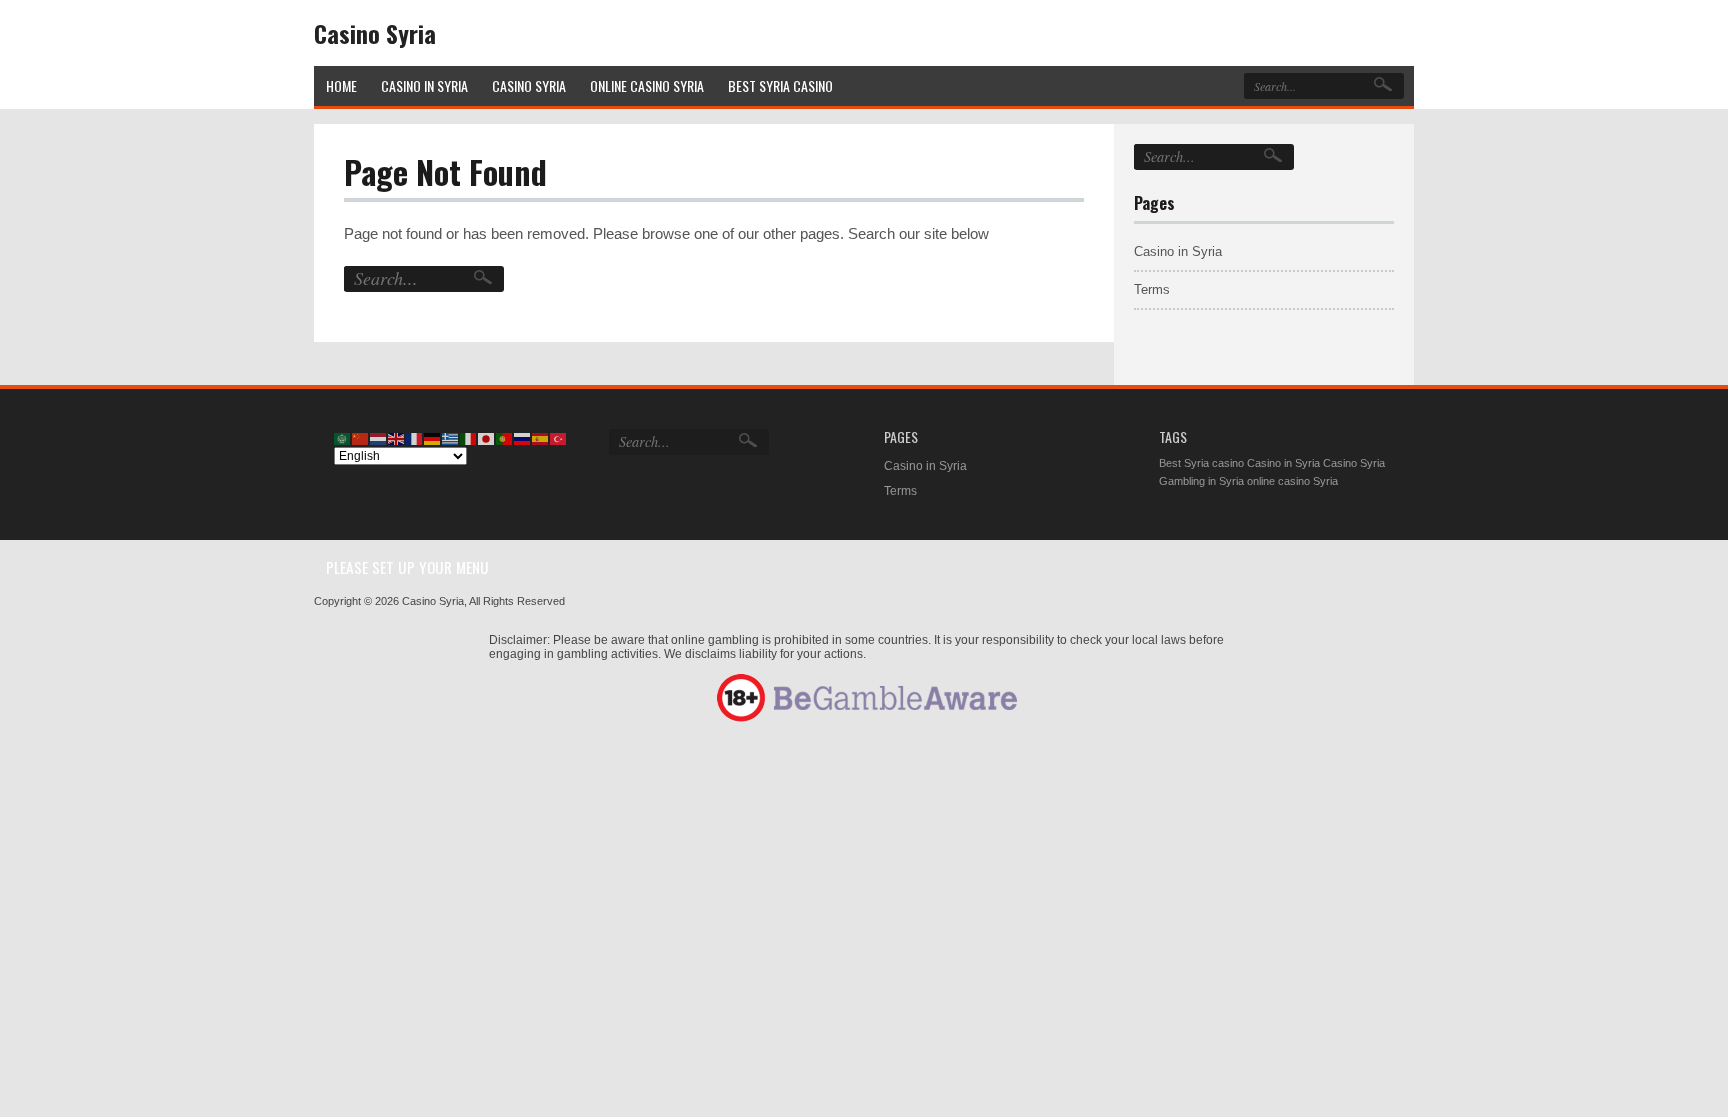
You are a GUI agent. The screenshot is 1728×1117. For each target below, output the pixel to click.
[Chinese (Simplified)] (361, 438)
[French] (415, 438)
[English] (397, 438)
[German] (433, 438)
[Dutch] (379, 438)
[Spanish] (541, 438)
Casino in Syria (1178, 251)
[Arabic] (343, 438)
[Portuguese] (505, 438)
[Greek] (451, 438)
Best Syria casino (1201, 463)
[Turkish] (559, 438)
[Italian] (469, 438)
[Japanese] (487, 438)
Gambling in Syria (1201, 481)
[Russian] (523, 438)
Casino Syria (375, 33)
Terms (1152, 289)
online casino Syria (1292, 481)
